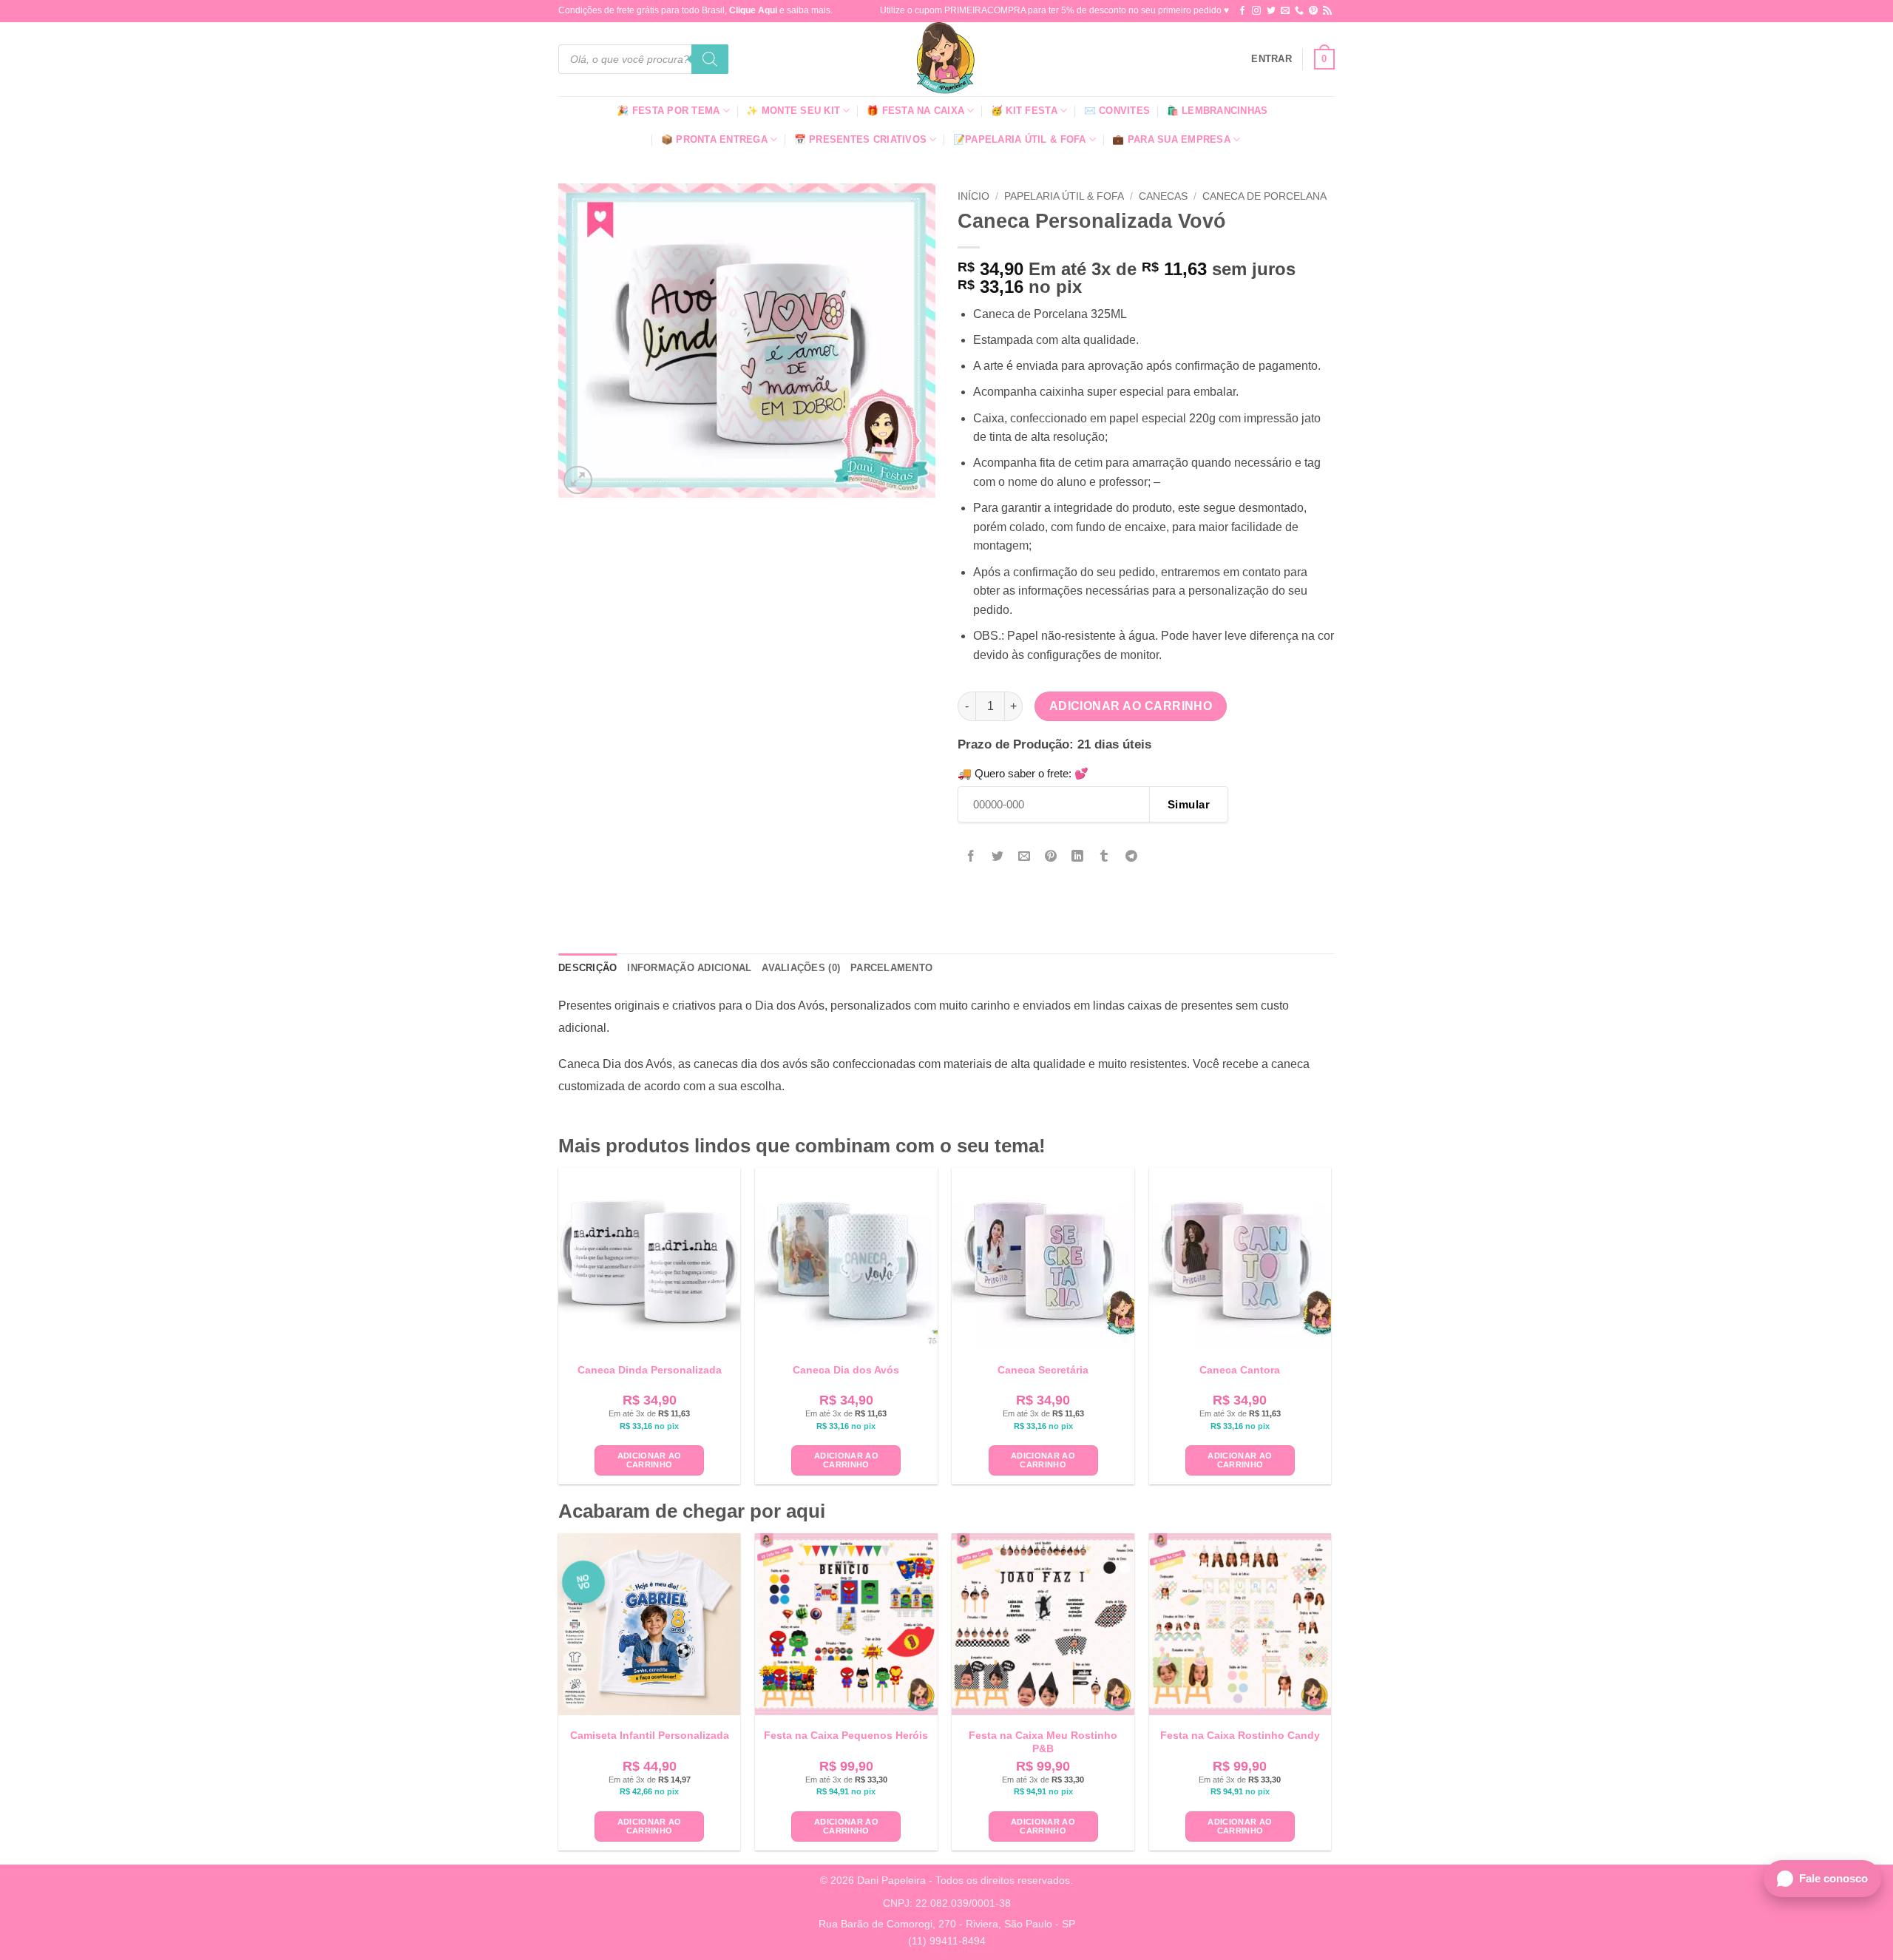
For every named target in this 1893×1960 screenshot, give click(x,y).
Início (973, 196)
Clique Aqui (753, 10)
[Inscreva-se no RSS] (1327, 11)
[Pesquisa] (710, 59)
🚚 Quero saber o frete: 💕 (1023, 773)
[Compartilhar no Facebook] (971, 857)
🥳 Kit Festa (1024, 111)
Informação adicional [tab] (689, 968)
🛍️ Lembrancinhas (1218, 111)
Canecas (1163, 196)
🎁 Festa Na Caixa (915, 111)
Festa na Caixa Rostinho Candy (1240, 1735)
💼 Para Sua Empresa (1171, 139)
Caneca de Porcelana (1264, 196)
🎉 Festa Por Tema (668, 111)
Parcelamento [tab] (891, 968)
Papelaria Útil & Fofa (1064, 196)
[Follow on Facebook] (1242, 11)
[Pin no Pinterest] (1051, 857)
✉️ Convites (1117, 111)
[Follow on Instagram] (1256, 11)
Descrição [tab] (587, 968)
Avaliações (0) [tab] (801, 968)
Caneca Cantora (1240, 1370)
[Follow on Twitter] (1271, 11)
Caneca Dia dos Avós (846, 1370)
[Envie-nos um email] (1285, 11)
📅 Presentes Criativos (860, 139)
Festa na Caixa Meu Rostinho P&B (1043, 1742)
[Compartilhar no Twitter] (998, 857)
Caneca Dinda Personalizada (650, 1370)
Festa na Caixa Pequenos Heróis (846, 1735)
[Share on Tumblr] (1104, 857)
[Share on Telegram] (1131, 857)
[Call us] (1299, 11)
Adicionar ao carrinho (1131, 706)
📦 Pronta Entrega (714, 139)
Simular (1189, 804)
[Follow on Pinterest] (1313, 11)
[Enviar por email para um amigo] (1025, 857)
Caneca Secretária (1043, 1370)
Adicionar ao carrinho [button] (650, 1460)
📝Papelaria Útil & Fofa (1020, 139)
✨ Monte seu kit (793, 111)
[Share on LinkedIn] (1078, 857)
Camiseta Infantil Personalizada (650, 1735)
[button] (1271, 59)
